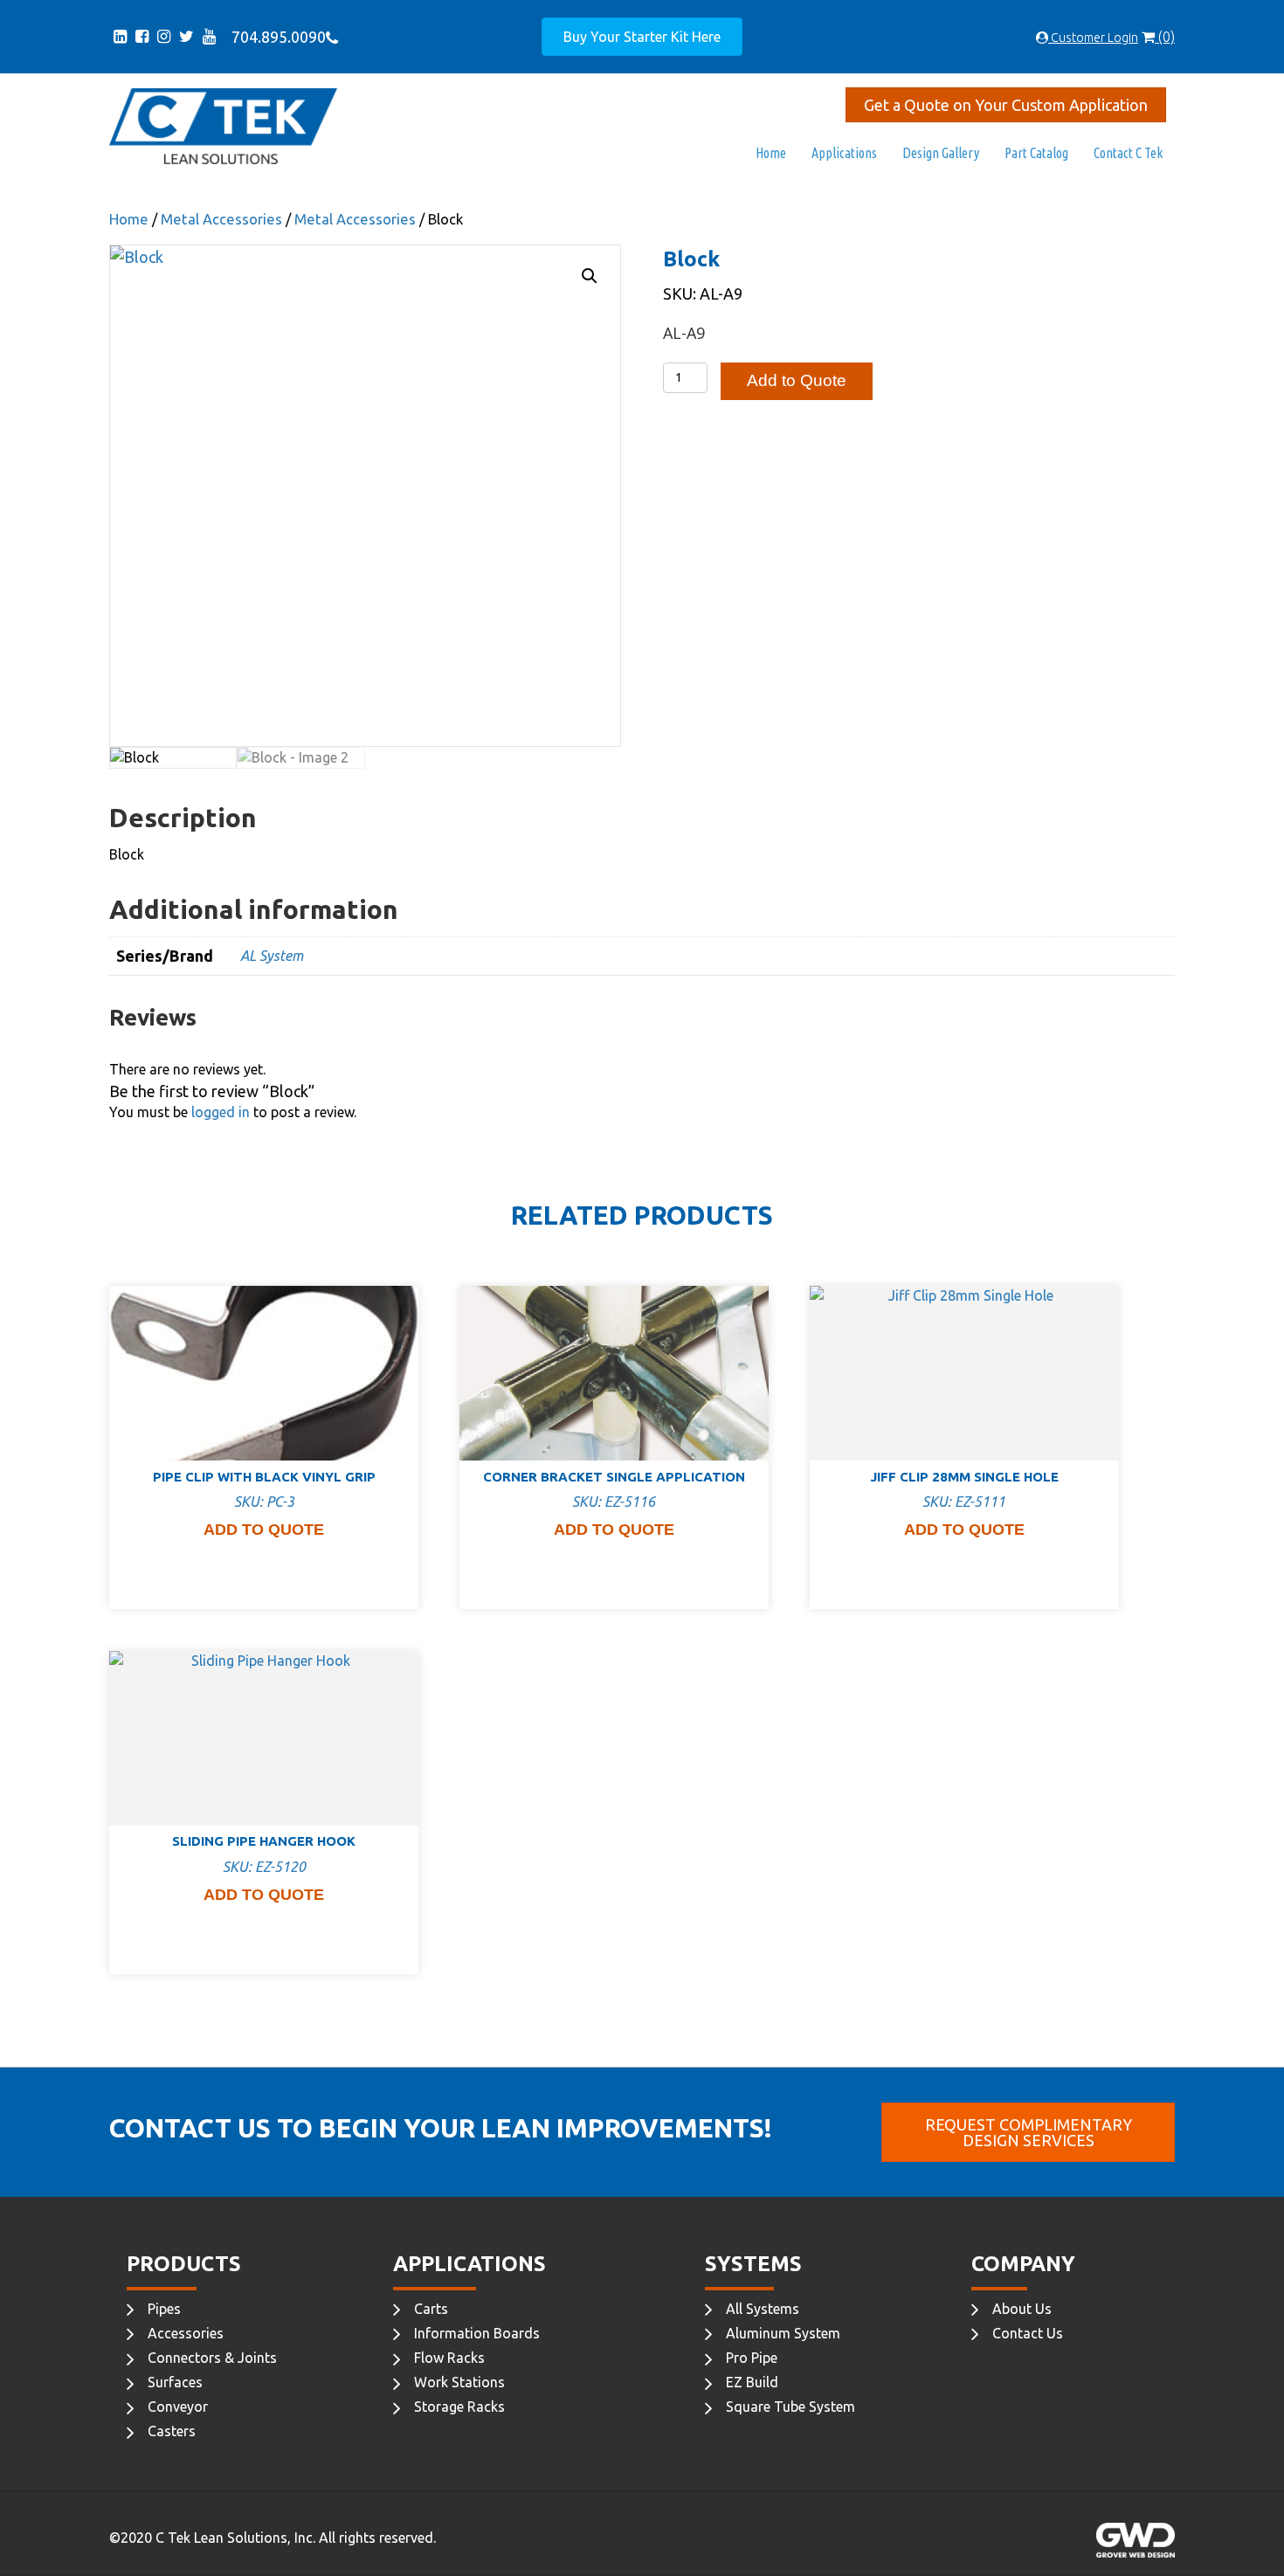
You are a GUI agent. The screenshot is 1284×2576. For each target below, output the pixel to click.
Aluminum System (783, 2333)
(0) (1165, 37)
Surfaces (175, 2382)
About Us (1022, 2309)
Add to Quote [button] (264, 1530)
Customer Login (1093, 38)
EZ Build (752, 2382)
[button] (590, 276)
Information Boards (477, 2333)
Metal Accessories (221, 219)
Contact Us (1028, 2333)
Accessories (186, 2333)
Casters (172, 2431)
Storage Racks (459, 2407)
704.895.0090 (275, 37)
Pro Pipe (752, 2358)
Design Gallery (941, 153)
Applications (844, 153)
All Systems (763, 2309)
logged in (221, 1112)
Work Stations (459, 2382)
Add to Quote (797, 380)
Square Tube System (790, 2407)
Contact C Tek (1128, 153)
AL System (272, 956)
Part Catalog (1036, 153)
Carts (431, 2309)
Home (771, 153)
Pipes (164, 2309)
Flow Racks (449, 2358)
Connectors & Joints (212, 2358)
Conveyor (178, 2407)
